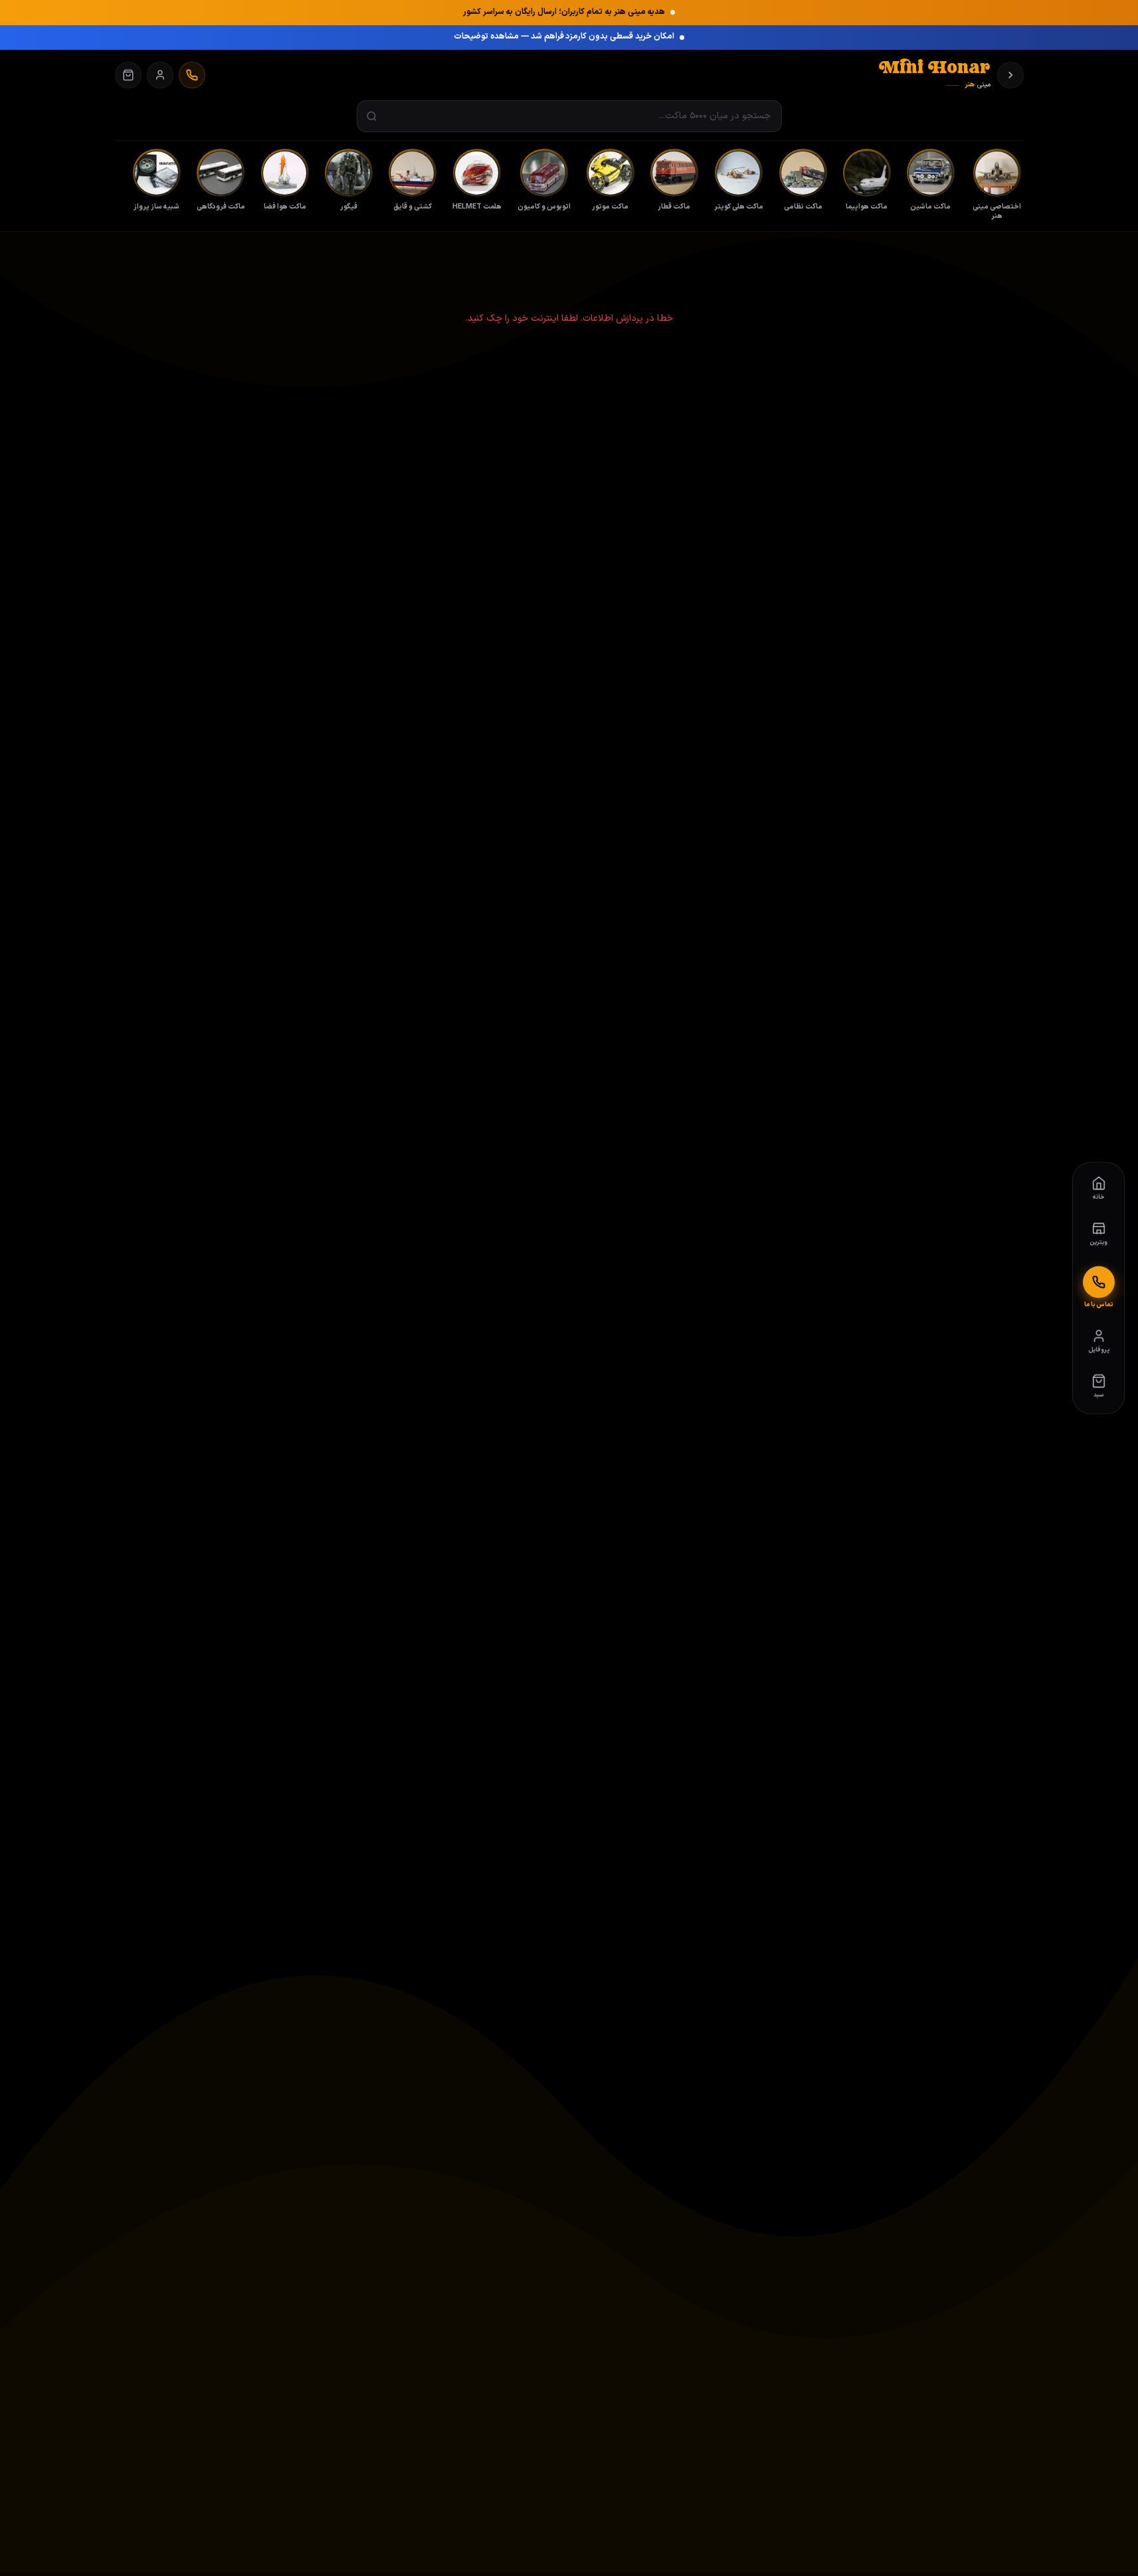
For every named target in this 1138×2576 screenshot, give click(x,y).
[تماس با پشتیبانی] (192, 75)
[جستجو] (372, 117)
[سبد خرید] (128, 75)
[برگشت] (1010, 75)
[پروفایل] (160, 75)
